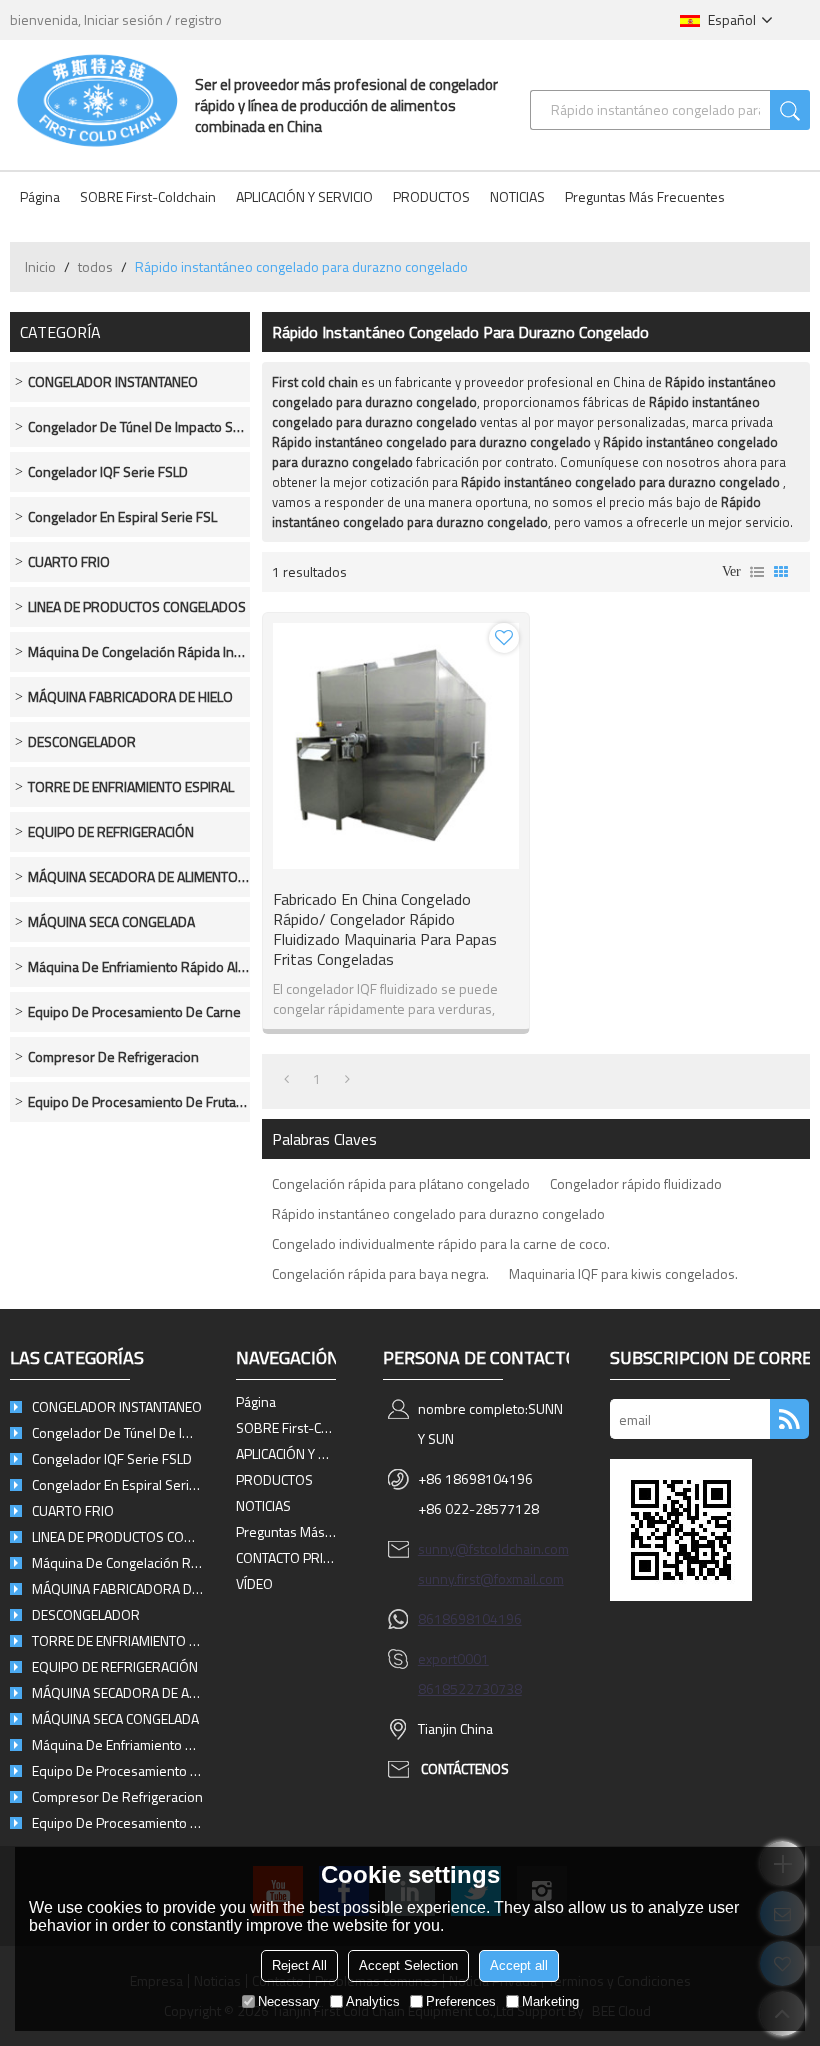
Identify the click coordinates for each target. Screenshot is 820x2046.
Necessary (289, 2001)
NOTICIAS (517, 196)
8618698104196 (470, 1618)
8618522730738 (470, 1688)
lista (757, 572)
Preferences (461, 2001)
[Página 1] (286, 1079)
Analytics (373, 2001)
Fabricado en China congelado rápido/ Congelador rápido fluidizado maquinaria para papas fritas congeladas (385, 929)
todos (95, 266)
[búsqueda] (790, 110)
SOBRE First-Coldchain (148, 196)
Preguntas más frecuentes (645, 196)
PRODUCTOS (431, 196)
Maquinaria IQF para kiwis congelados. (623, 1273)
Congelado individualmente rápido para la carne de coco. (441, 1243)
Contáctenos (465, 1768)
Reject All (299, 1965)
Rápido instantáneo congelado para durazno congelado (438, 1213)
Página (40, 196)
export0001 (453, 1658)
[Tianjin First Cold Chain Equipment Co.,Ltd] (97, 100)
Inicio (40, 266)
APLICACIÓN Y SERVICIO (304, 196)
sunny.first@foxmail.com (491, 1578)
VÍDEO (254, 1583)
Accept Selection (408, 1965)
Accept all (519, 1965)
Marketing (550, 2001)
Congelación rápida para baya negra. (380, 1273)
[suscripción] (789, 1419)
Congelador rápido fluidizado (636, 1183)
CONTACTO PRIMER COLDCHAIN (286, 1557)
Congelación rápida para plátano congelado (401, 1183)
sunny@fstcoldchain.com (493, 1548)
